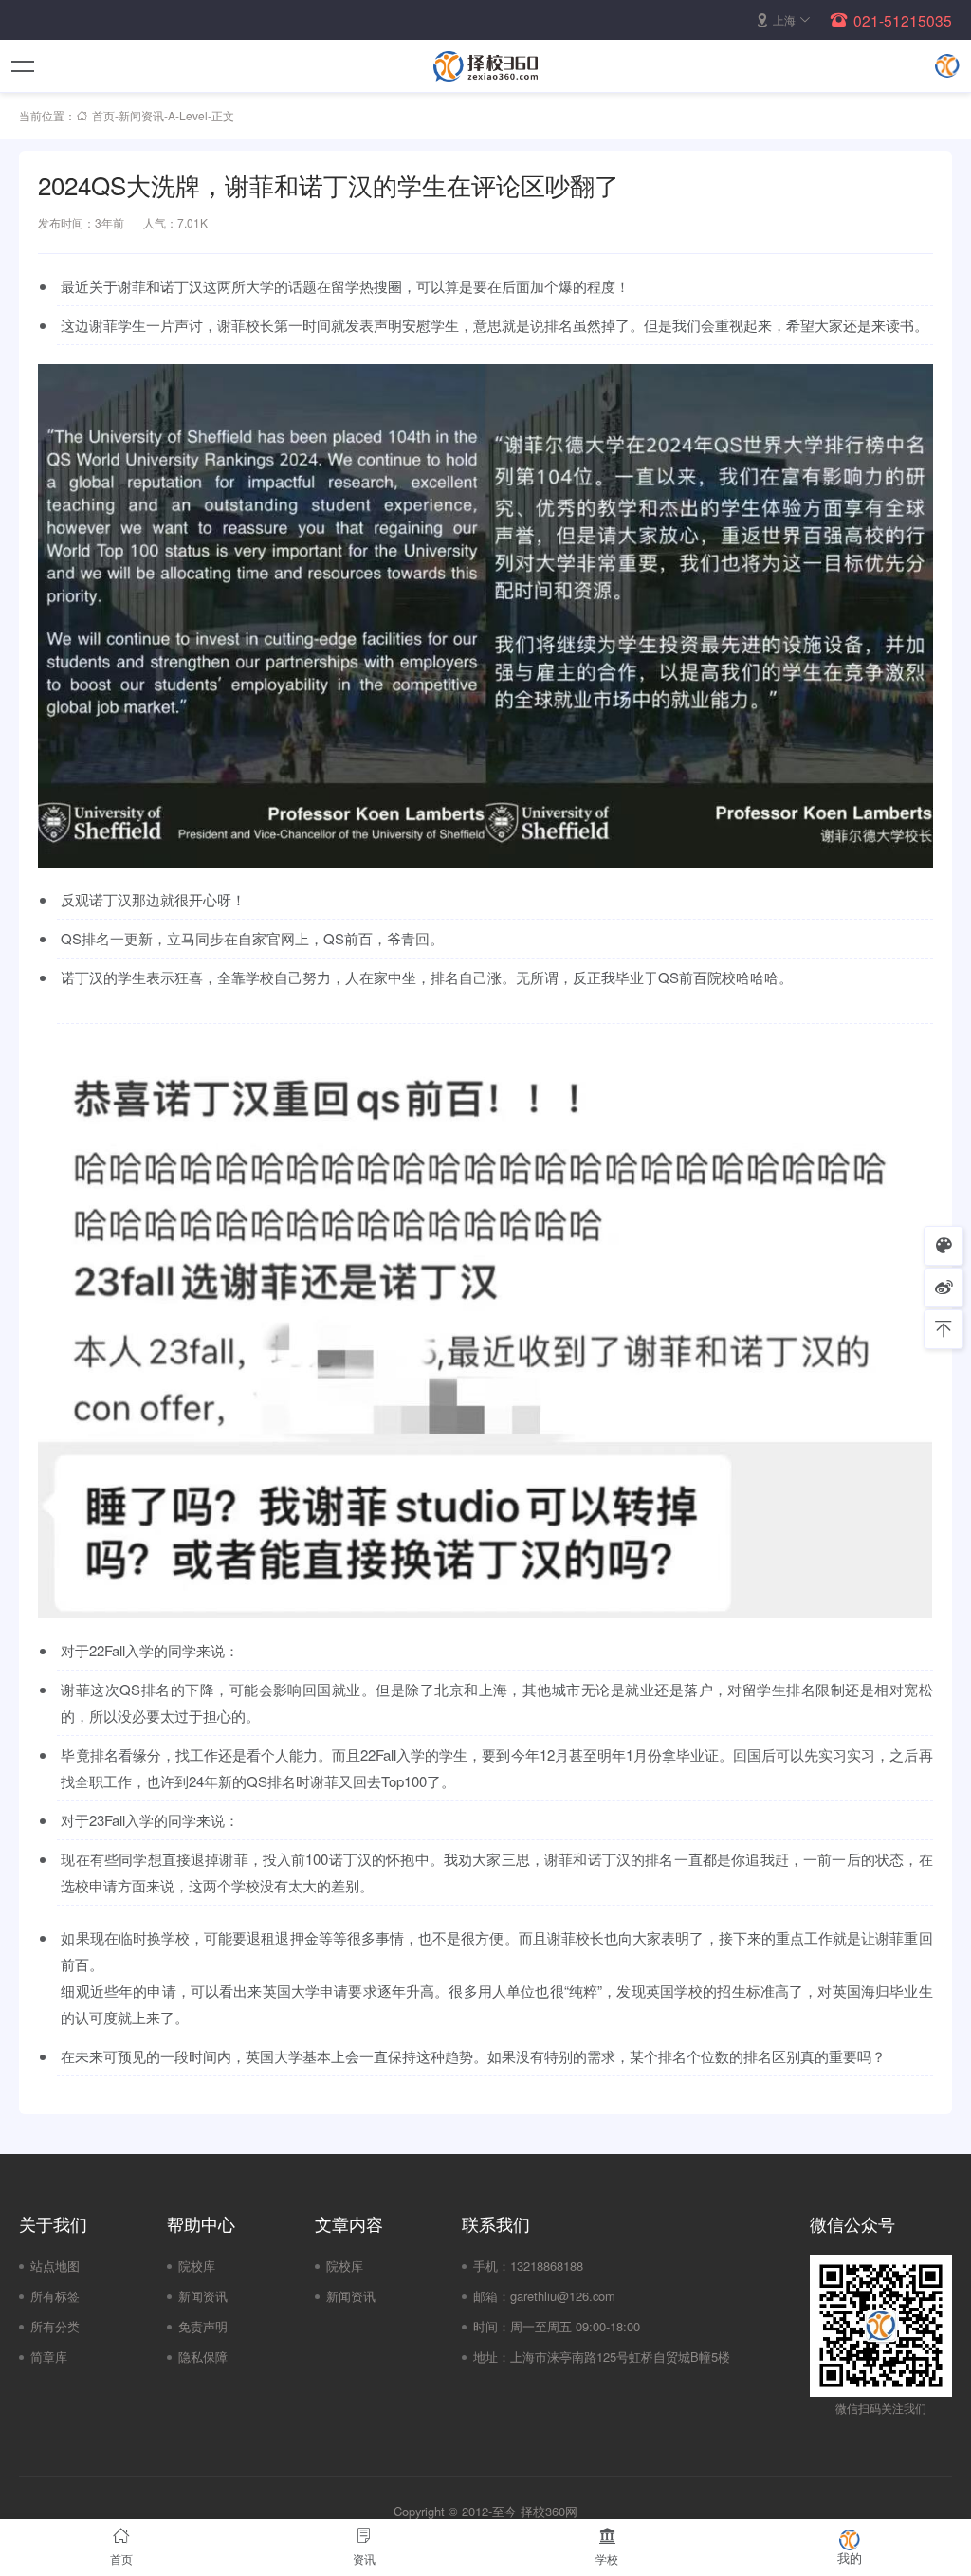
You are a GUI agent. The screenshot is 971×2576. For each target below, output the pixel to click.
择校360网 (549, 2511)
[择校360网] (485, 66)
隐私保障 (203, 2357)
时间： (492, 2326)
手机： (492, 2265)
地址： (492, 2357)
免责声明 (203, 2326)
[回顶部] (944, 1329)
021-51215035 (903, 20)
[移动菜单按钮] (24, 66)
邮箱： (492, 2296)
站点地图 (55, 2265)
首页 (103, 115)
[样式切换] (944, 1246)
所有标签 (55, 2296)
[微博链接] (944, 1288)
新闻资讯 (141, 115)
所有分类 (55, 2326)
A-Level (188, 115)
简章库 (49, 2357)
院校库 (197, 2265)
